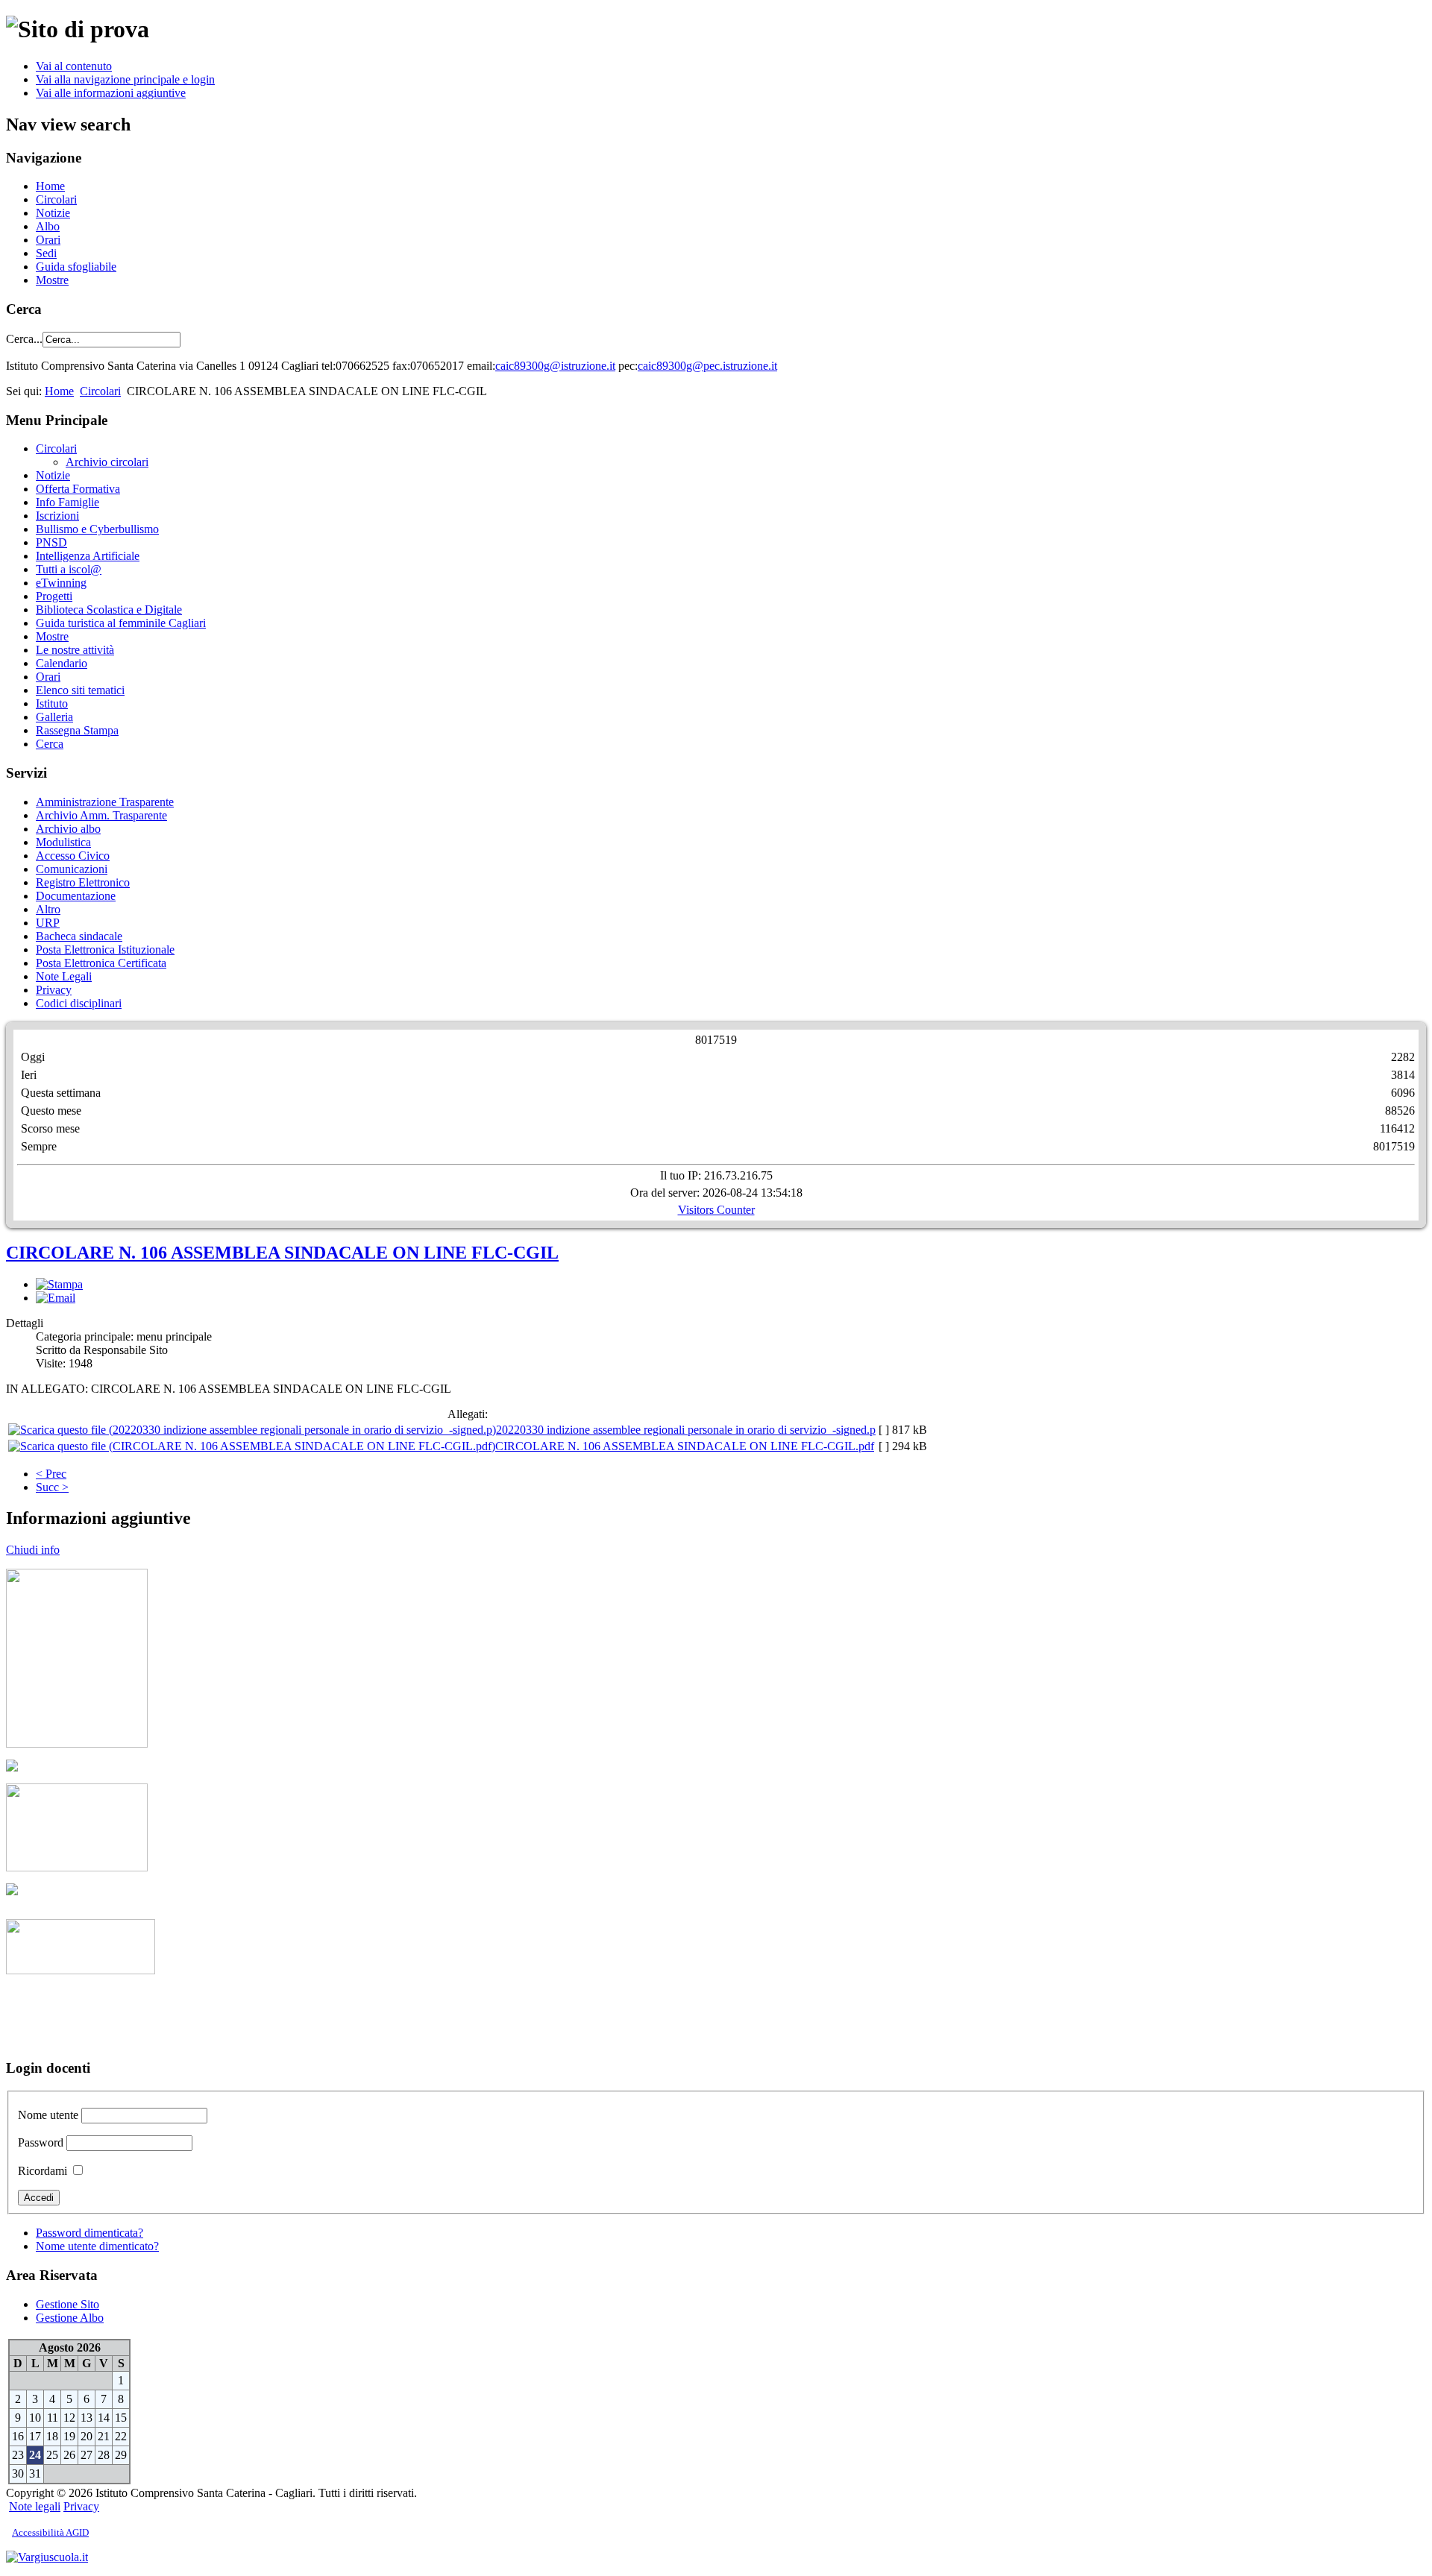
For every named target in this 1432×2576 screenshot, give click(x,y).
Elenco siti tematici (80, 690)
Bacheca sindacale (79, 936)
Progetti (54, 596)
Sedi (46, 253)
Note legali (35, 2506)
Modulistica (63, 842)
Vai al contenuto (74, 66)
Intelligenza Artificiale (88, 556)
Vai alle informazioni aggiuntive (111, 93)
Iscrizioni (57, 516)
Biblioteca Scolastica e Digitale (109, 610)
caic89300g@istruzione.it (555, 366)
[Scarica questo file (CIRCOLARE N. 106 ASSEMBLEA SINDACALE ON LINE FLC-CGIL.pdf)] (252, 1446)
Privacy (54, 990)
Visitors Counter (716, 1210)
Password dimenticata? (89, 2233)
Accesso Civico (73, 856)
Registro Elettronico (83, 882)
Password (41, 2142)
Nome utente (48, 2115)
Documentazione (76, 896)
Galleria (54, 717)
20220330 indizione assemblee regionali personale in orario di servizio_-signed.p (686, 1430)
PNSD (51, 542)
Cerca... (24, 339)
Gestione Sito (67, 2304)
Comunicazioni (72, 869)
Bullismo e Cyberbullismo (97, 529)
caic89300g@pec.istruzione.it (707, 366)
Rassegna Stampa (77, 730)
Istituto (52, 703)
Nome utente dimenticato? (97, 2246)
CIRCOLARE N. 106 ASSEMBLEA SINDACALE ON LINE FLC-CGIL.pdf (685, 1446)
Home (50, 186)
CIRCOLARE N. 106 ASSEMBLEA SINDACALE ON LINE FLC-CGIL (282, 1253)
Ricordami (43, 2171)
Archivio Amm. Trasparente (101, 815)
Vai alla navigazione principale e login (125, 79)
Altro (48, 909)
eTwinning (61, 583)
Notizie (53, 213)
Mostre (52, 280)
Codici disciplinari (79, 1003)
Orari (48, 240)
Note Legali (64, 976)
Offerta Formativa (78, 489)
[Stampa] (59, 1284)
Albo (48, 226)
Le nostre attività (75, 650)
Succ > (52, 1487)
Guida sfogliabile (76, 267)
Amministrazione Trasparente (105, 802)
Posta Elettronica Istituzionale (105, 950)
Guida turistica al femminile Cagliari (121, 623)
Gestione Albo (70, 2318)
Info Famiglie (67, 502)
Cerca (50, 744)
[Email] (56, 1298)
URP (48, 923)
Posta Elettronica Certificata (101, 963)
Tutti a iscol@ (69, 569)
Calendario (62, 663)
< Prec (51, 1474)
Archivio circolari (107, 462)
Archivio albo (68, 829)
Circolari (56, 199)
